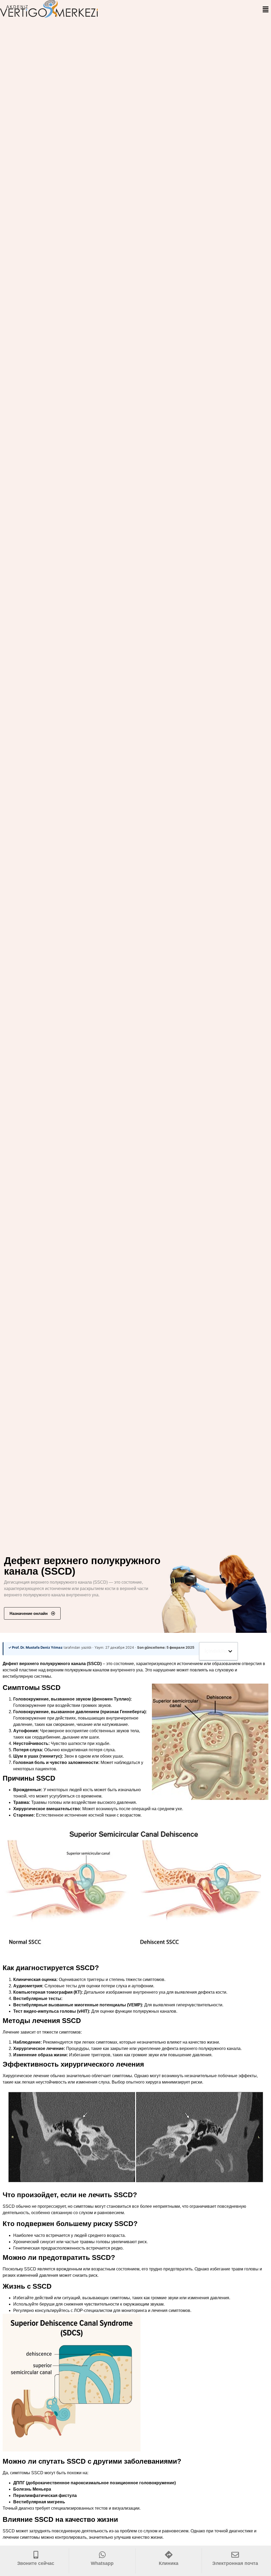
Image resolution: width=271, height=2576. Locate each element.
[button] (266, 10)
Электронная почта (235, 2563)
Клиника (169, 2563)
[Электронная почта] (235, 2555)
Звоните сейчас (36, 2563)
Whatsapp (102, 2563)
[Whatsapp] (102, 2555)
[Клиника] (169, 2555)
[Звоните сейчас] (36, 2555)
